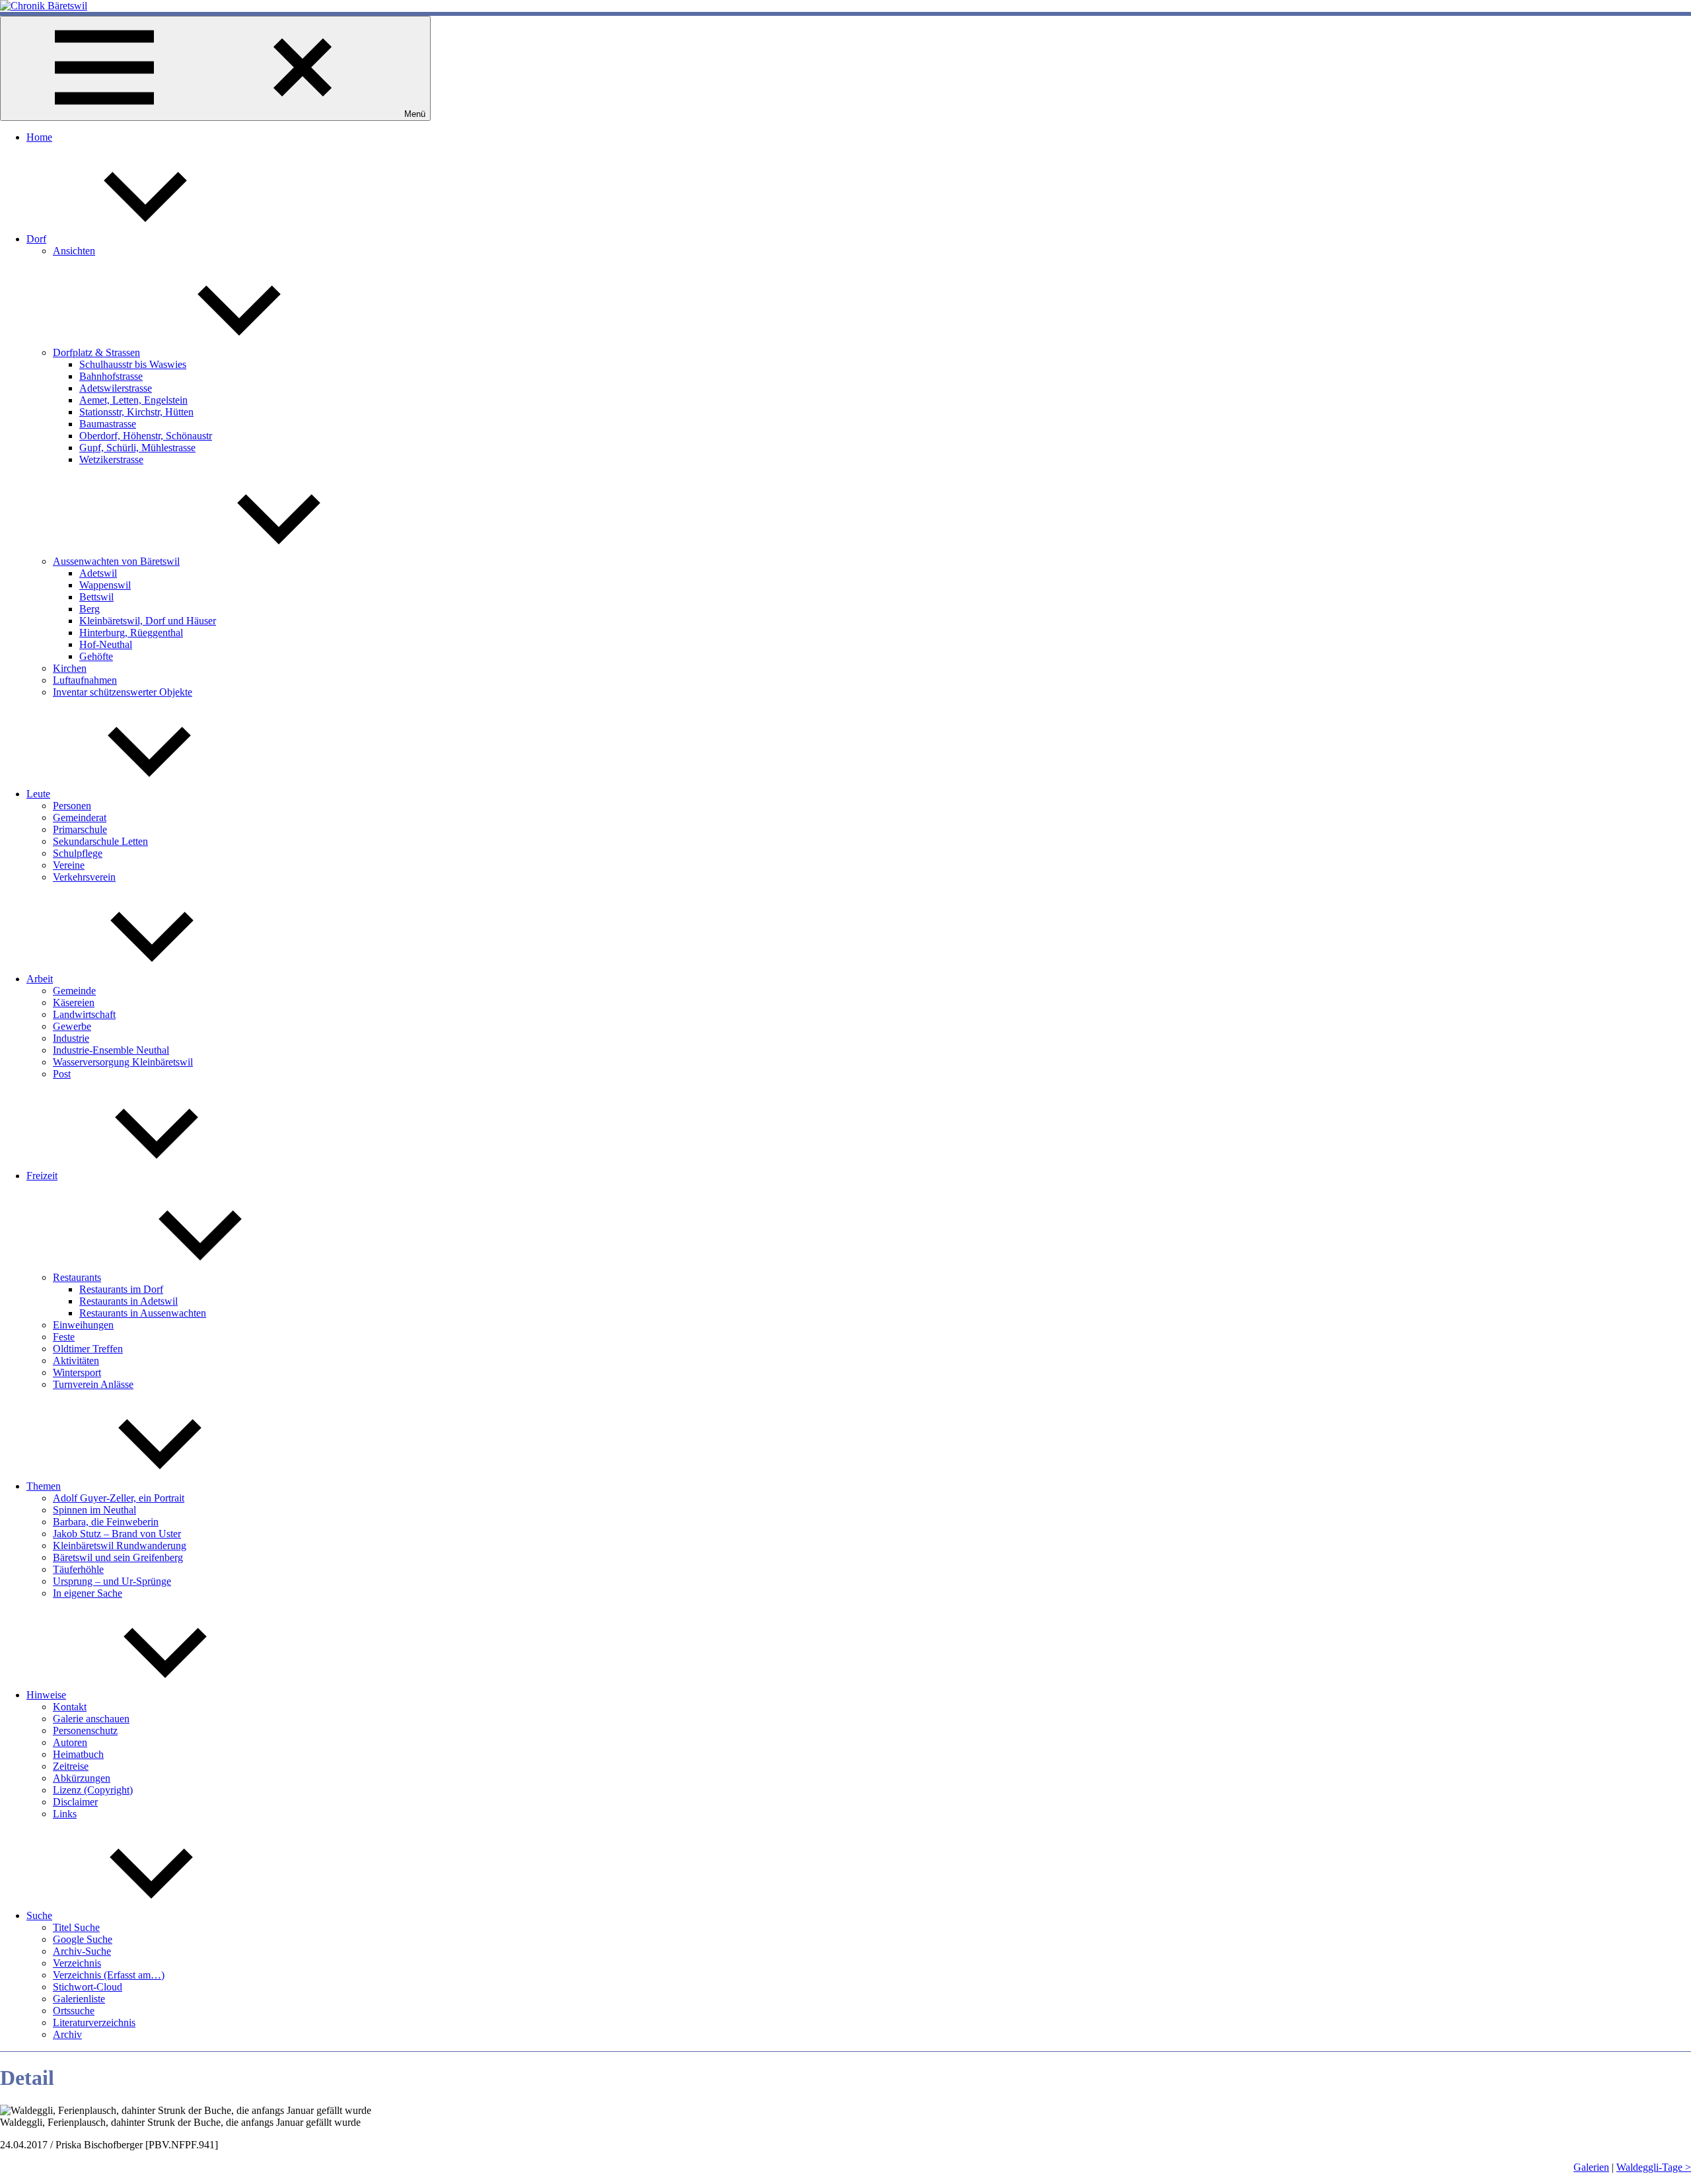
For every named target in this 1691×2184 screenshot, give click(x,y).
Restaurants (77, 1277)
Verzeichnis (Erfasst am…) (109, 1975)
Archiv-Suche (82, 1951)
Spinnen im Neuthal (94, 1510)
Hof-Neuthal (106, 644)
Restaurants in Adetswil (128, 1301)
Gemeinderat (80, 818)
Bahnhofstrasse (111, 376)
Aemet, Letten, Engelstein (133, 400)
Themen (44, 1486)
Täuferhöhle (78, 1569)
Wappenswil (105, 585)
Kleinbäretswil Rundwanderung (120, 1546)
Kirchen (70, 668)
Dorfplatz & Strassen (96, 352)
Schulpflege (78, 853)
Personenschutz (85, 1730)
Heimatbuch (78, 1754)
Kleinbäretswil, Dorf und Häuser (148, 621)
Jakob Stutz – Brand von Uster (117, 1534)
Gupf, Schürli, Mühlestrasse (137, 448)
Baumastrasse (108, 424)
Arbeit (40, 979)
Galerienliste (79, 1999)
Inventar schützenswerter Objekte (123, 692)
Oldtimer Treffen (88, 1349)
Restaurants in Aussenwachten (143, 1313)
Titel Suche (76, 1927)
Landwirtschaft (84, 1014)
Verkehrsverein (84, 877)
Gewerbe (72, 1026)
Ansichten (74, 251)
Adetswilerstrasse (116, 388)
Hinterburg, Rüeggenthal (131, 633)
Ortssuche (74, 2011)
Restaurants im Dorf (121, 1289)
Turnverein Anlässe (93, 1384)
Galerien (1591, 2167)
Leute (38, 794)
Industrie (71, 1038)
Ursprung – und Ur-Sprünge (112, 1581)
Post (62, 1074)
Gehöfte (96, 656)
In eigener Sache (88, 1593)
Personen (72, 806)
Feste (64, 1337)
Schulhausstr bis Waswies (133, 364)
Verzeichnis (77, 1963)
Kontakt (70, 1707)
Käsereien (74, 1002)
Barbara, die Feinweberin (106, 1522)
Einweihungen (83, 1325)
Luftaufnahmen (85, 680)
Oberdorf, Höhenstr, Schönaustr (146, 436)
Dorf (36, 239)
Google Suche (83, 1939)
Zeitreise (71, 1766)
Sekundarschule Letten (100, 841)
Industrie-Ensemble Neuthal (111, 1050)
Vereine (69, 865)
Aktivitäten (76, 1361)
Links (65, 1814)
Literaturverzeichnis (94, 2022)
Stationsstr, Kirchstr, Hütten (136, 412)
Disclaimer (75, 1802)
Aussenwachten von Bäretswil (116, 561)
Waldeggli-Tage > (1654, 2167)
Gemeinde (74, 991)
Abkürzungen (82, 1778)
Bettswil (96, 597)
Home (39, 137)
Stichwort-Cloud (88, 1987)
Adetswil (98, 573)
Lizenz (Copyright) (93, 1790)
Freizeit (42, 1176)
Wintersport (77, 1372)
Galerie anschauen (91, 1719)
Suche (39, 1915)
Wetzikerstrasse (111, 459)
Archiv (67, 2034)
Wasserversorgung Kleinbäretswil (123, 1062)
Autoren (70, 1742)
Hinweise (46, 1695)
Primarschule (80, 829)
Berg (90, 609)
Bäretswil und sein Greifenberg (118, 1557)
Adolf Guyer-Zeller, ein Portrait (119, 1498)
